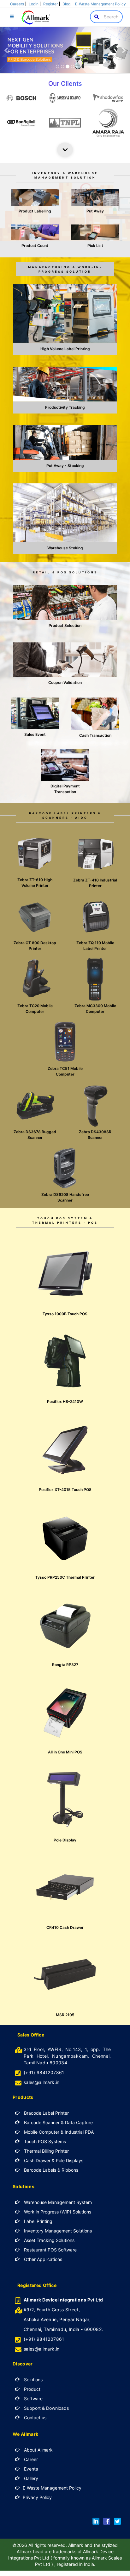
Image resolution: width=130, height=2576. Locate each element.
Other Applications (42, 2259)
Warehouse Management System (57, 2202)
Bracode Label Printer (46, 2113)
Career (30, 2459)
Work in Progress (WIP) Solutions (57, 2212)
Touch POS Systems (44, 2141)
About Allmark (38, 2450)
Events (30, 2469)
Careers (17, 4)
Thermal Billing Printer (46, 2151)
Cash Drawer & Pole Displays (53, 2160)
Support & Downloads (46, 2408)
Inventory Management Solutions (57, 2231)
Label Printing (38, 2221)
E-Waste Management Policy (100, 4)
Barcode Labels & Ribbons (50, 2170)
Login (34, 4)
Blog (66, 4)
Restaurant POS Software (50, 2250)
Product (32, 2389)
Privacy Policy (37, 2497)
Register (50, 4)
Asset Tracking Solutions (49, 2240)
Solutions (33, 2380)
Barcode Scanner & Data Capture (58, 2122)
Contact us (35, 2418)
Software (33, 2399)
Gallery (30, 2478)
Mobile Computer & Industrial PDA (58, 2132)
